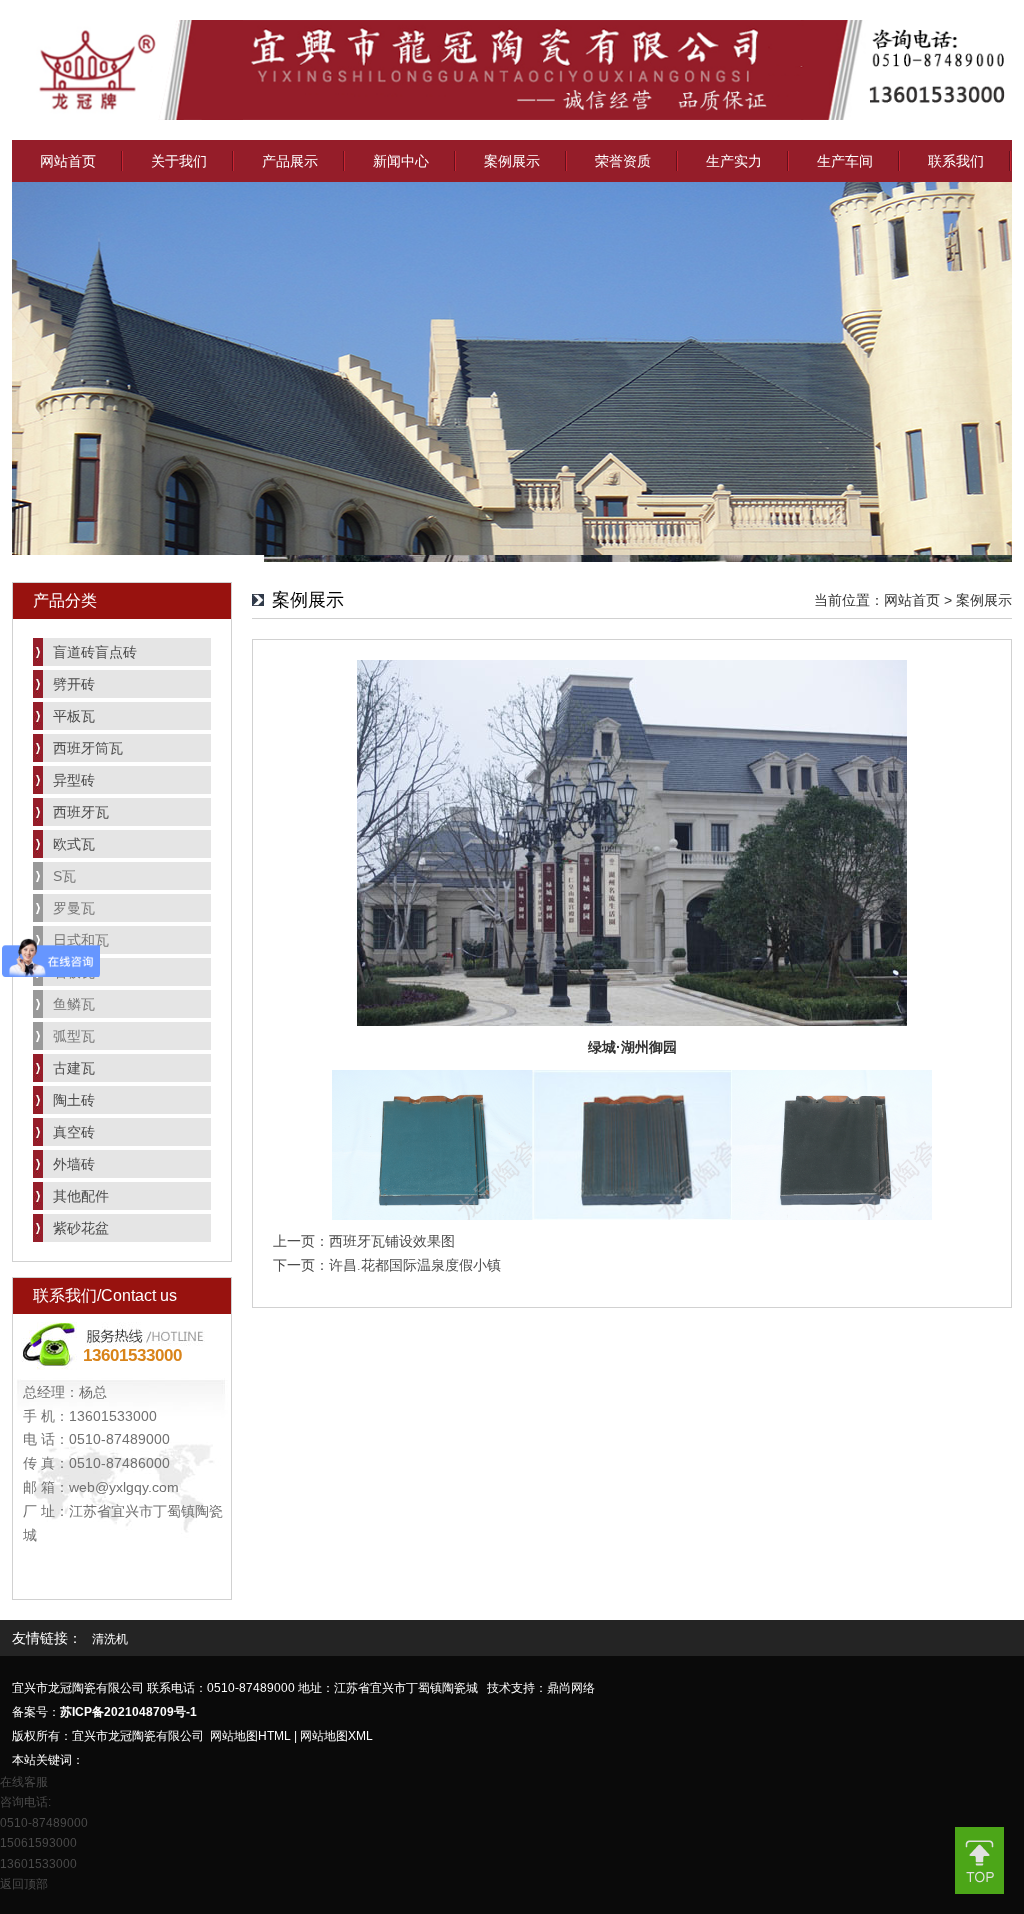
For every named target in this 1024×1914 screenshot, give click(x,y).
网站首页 (912, 600)
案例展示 (984, 600)
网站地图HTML (250, 1736)
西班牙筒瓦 (88, 748)
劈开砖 (74, 684)
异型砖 (74, 780)
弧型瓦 (74, 1036)
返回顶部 (24, 1884)
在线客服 (24, 1782)
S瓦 (64, 876)
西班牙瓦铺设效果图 (392, 1241)
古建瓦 (74, 1068)
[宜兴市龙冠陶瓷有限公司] (512, 116)
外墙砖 (74, 1164)
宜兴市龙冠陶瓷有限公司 (78, 1688)
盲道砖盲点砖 (95, 652)
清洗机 (110, 1639)
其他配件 (81, 1196)
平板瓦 (74, 716)
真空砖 (74, 1132)
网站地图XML (336, 1736)
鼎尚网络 (571, 1688)
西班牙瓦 (81, 812)
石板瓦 (74, 972)
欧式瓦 (74, 844)
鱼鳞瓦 (74, 1004)
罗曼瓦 (74, 908)
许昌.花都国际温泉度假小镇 (415, 1265)
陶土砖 (74, 1100)
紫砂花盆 (81, 1228)
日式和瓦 (81, 940)
